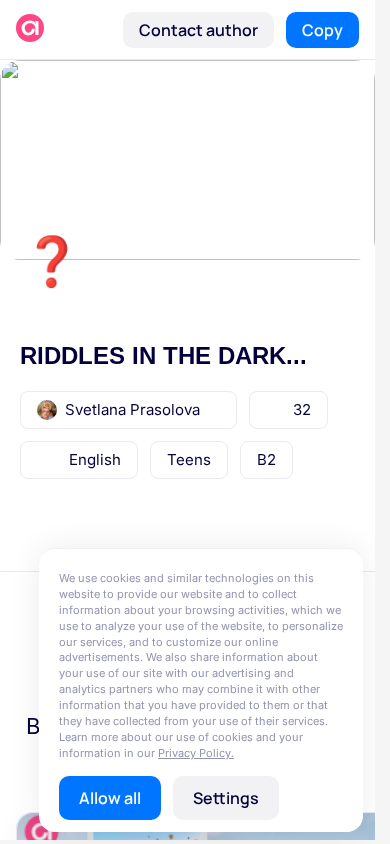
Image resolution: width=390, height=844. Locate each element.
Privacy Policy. (196, 753)
